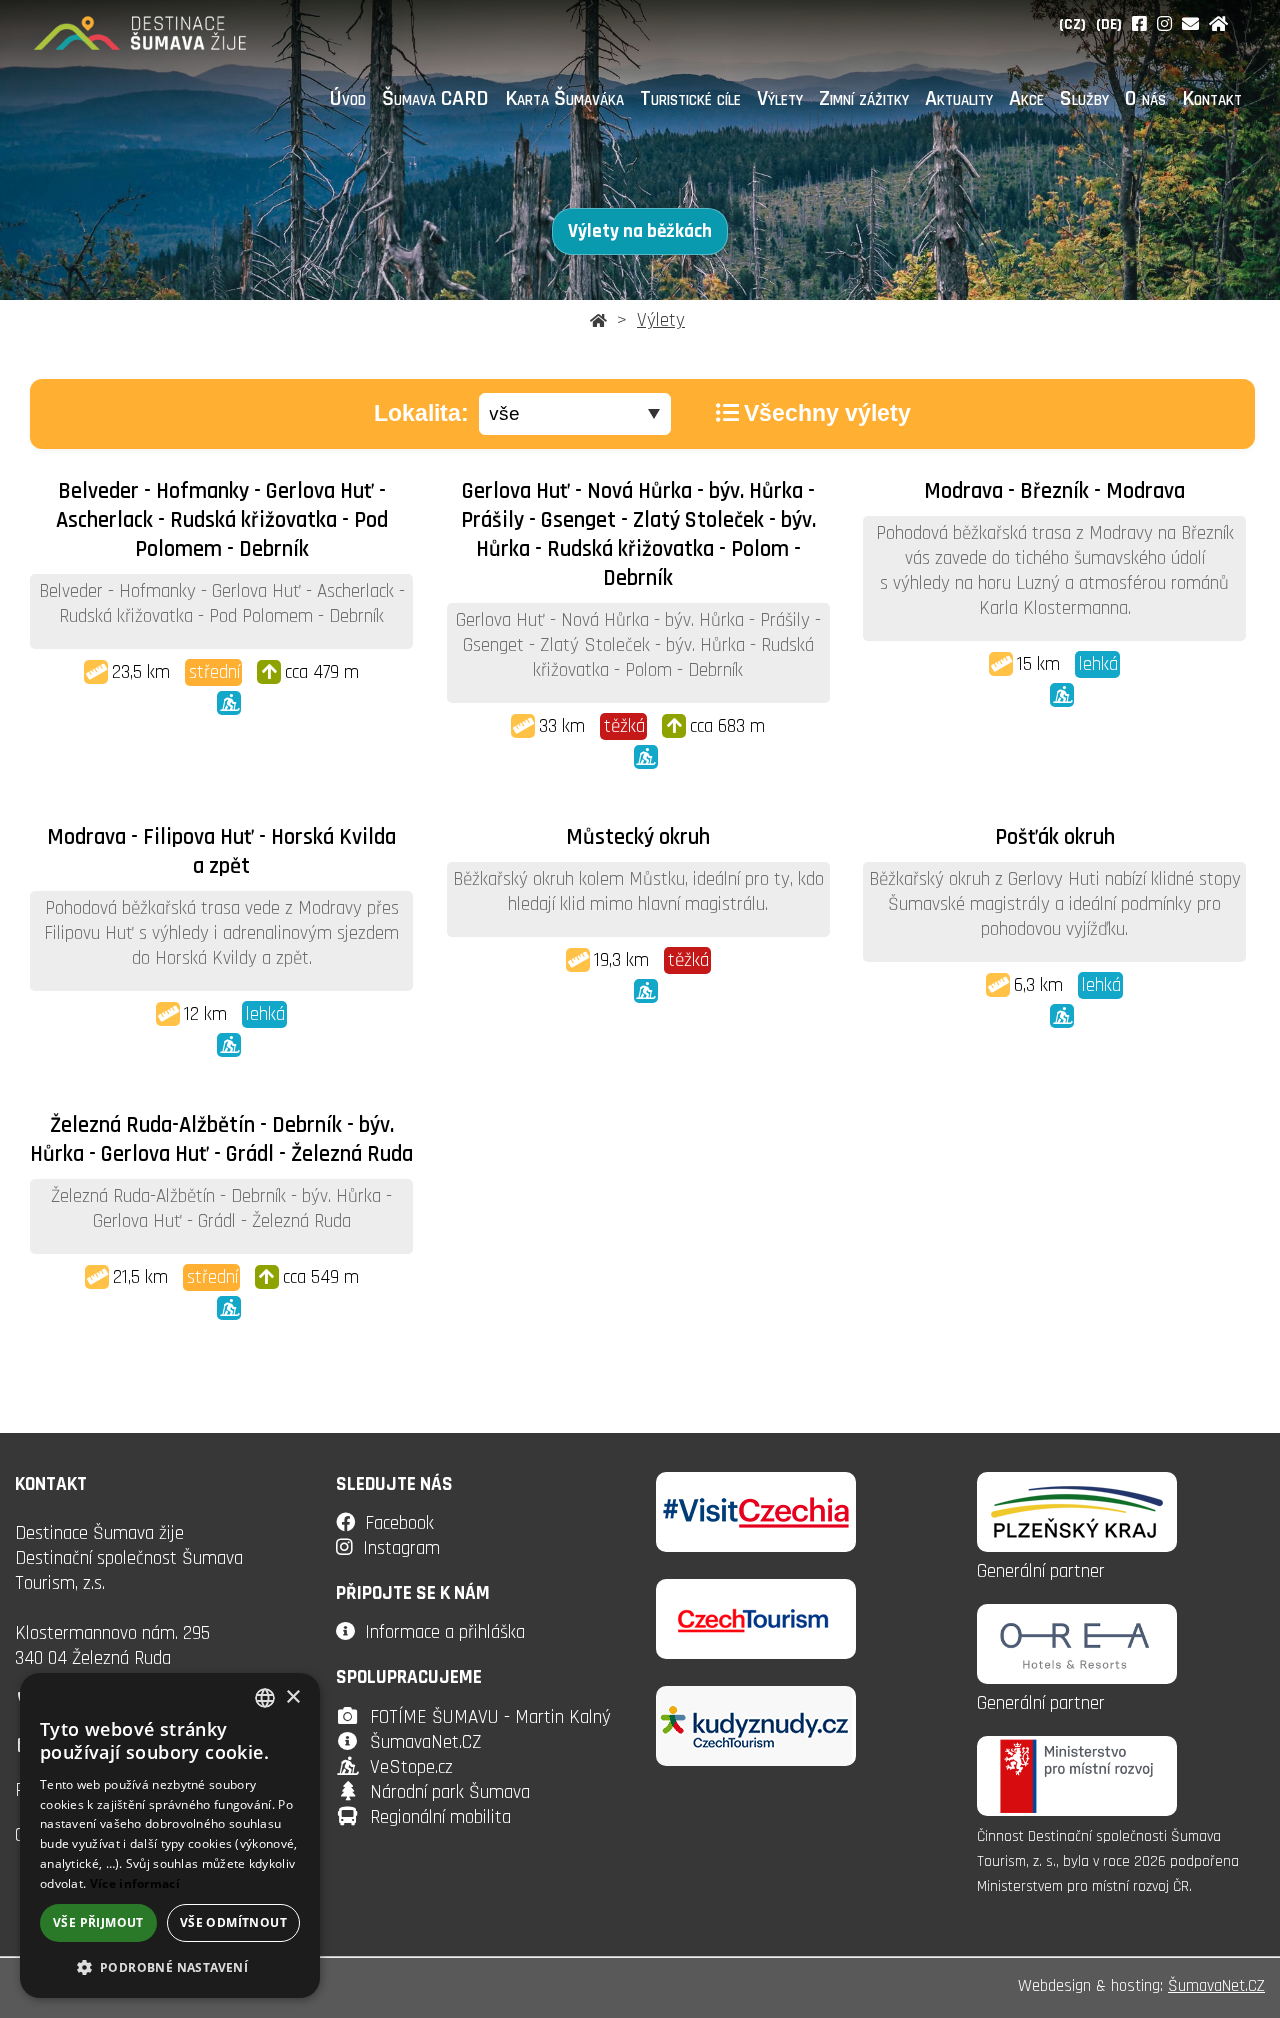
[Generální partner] (1077, 1546)
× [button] (292, 1697)
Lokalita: (421, 413)
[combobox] (265, 1698)
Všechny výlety (827, 413)
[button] (170, 1966)
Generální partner (1041, 1571)
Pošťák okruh (1055, 837)
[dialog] (170, 1835)
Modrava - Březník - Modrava (1054, 491)
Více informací (135, 1883)
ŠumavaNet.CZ (426, 1742)
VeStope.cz (411, 1767)
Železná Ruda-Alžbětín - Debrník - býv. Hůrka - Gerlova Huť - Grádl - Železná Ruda (221, 1140)
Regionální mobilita (440, 1817)
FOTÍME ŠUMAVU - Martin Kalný (490, 1717)
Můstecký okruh (638, 837)
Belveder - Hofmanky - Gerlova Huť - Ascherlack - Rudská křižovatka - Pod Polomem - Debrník (222, 520)
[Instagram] (1164, 24)
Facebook (399, 1523)
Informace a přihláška (445, 1632)
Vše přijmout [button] (98, 1922)
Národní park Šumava (450, 1792)
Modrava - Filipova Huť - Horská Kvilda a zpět (221, 852)
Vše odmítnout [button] (233, 1922)
